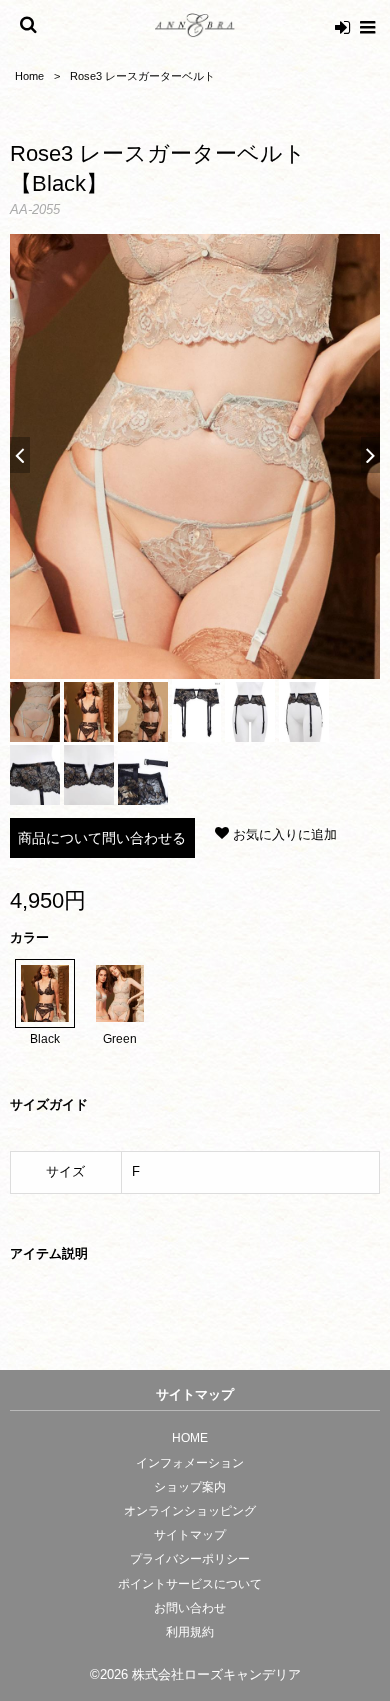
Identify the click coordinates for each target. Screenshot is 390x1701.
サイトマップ (190, 1535)
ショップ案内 (190, 1487)
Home (29, 76)
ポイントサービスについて (190, 1584)
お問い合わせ (190, 1608)
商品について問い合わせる (102, 838)
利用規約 (190, 1632)
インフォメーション (190, 1463)
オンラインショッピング (190, 1511)
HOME (190, 1438)
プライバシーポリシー (190, 1559)
